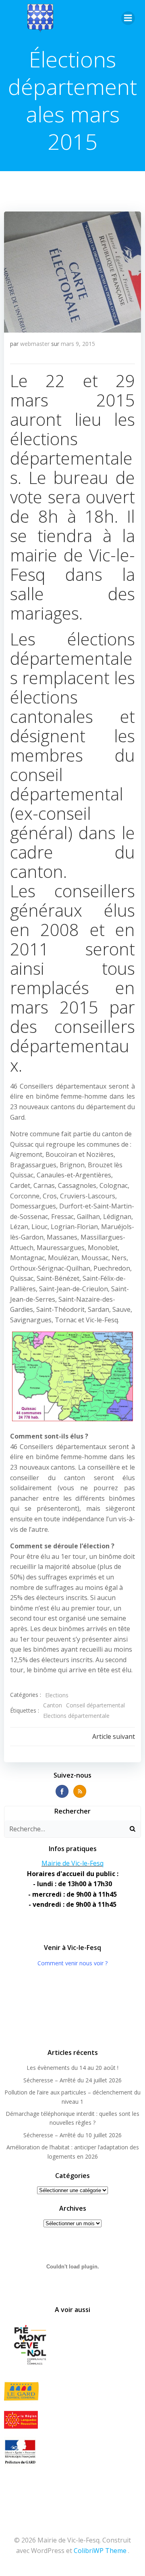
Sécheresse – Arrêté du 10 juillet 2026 (72, 2135)
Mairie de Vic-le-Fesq (72, 1863)
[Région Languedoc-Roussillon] (72, 2420)
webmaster (35, 344)
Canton (53, 1705)
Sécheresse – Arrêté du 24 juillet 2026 (72, 2080)
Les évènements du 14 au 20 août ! (72, 2068)
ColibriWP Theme (100, 2551)
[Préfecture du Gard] (72, 2452)
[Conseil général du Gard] (72, 2391)
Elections (57, 1695)
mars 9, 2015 (78, 344)
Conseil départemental (95, 1705)
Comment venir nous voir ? (72, 1963)
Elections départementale (76, 1716)
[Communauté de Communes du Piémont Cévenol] (72, 2346)
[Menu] (128, 18)
